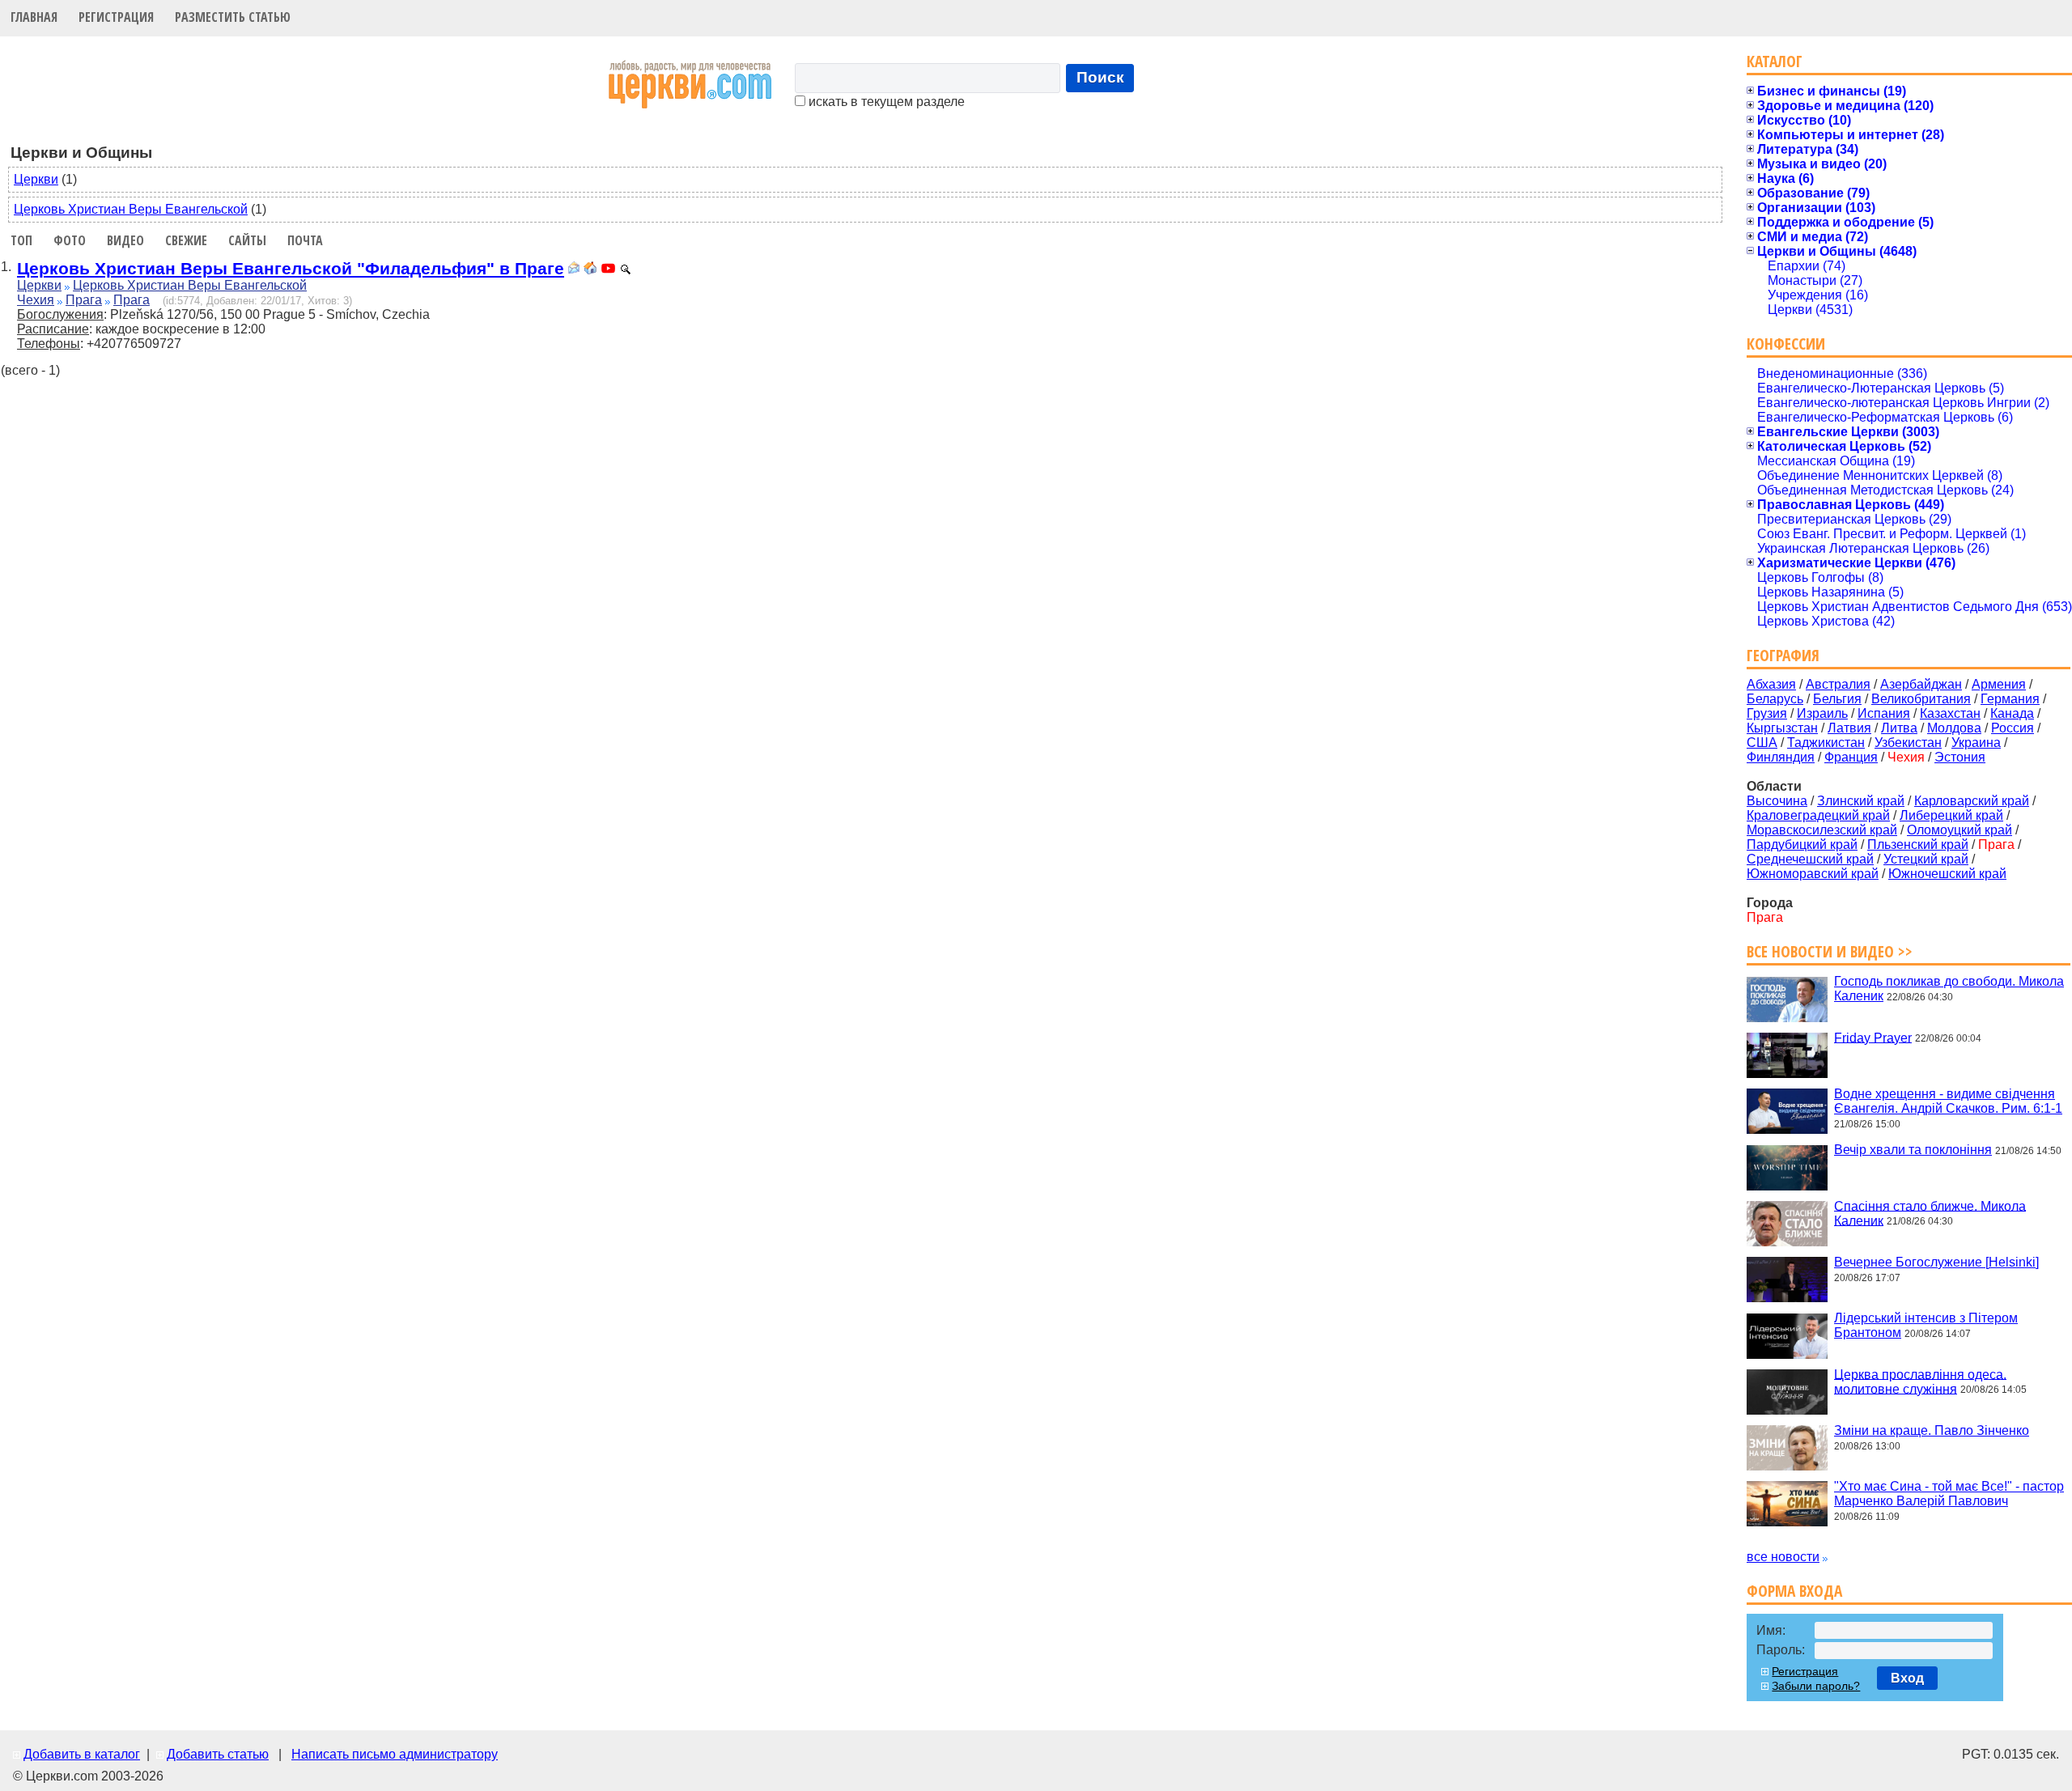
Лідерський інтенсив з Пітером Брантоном (1926, 1325)
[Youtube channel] (608, 270)
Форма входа (1794, 1591)
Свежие (186, 240)
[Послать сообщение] (574, 270)
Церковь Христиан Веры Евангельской (131, 209)
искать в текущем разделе (885, 102)
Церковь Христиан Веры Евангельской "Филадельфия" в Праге (291, 268)
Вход (1907, 1678)
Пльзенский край (1918, 845)
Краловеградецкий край (1818, 815)
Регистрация (116, 17)
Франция (1851, 757)
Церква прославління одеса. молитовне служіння (1920, 1381)
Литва (1899, 728)
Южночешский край (1947, 874)
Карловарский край (1972, 801)
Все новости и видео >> (1830, 951)
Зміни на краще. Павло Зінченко (1932, 1430)
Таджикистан (1826, 743)
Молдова (1954, 728)
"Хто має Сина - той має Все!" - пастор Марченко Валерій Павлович (1949, 1494)
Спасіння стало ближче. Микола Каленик (1930, 1213)
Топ (21, 240)
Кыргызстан (1782, 728)
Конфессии (1786, 344)
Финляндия (1781, 757)
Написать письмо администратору (395, 1754)
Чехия (36, 300)
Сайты (247, 240)
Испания (1884, 713)
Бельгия (1837, 699)
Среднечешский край (1810, 859)
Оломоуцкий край (1959, 830)
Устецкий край (1926, 859)
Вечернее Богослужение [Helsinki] (1936, 1262)
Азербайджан (1921, 684)
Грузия (1767, 713)
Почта (305, 240)
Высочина (1777, 801)
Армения (1999, 684)
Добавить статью (218, 1754)
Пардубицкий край (1802, 845)
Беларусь (1775, 699)
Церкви (36, 179)
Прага (84, 300)
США (1762, 743)
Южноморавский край (1813, 874)
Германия (2010, 699)
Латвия (1849, 728)
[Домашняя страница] (590, 270)
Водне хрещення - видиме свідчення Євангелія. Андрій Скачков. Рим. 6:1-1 (1948, 1101)
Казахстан (1950, 713)
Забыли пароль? (1816, 1686)
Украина (1976, 743)
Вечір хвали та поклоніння (1913, 1150)
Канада (2012, 713)
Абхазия (1771, 684)
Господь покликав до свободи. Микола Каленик (1949, 989)
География (1783, 655)
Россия (2013, 728)
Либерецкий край (1951, 815)
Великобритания (1921, 699)
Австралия (1838, 684)
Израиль (1822, 713)
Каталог (1775, 61)
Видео (125, 240)
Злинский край (1861, 801)
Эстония (1960, 757)
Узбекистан (1908, 743)
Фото (70, 240)
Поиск (1100, 77)
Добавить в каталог (82, 1754)
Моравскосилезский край (1822, 830)
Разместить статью (233, 17)
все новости (1783, 1557)
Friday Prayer (1873, 1037)
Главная (34, 17)
